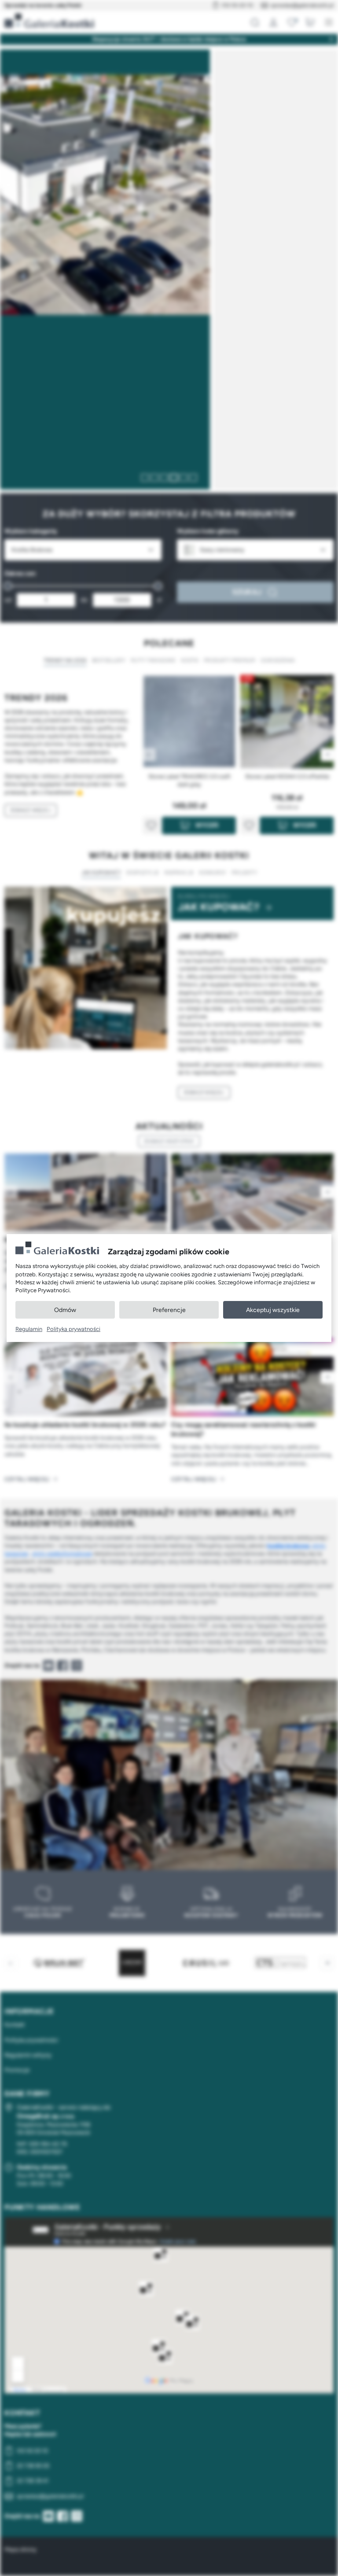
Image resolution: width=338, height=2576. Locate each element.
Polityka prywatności (73, 1329)
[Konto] (273, 22)
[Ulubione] (292, 22)
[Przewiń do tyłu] (11, 1192)
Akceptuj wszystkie (273, 1310)
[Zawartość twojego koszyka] (310, 22)
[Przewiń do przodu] (327, 1192)
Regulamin (29, 1329)
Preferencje (169, 1310)
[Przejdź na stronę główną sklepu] (49, 21)
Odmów (65, 1310)
